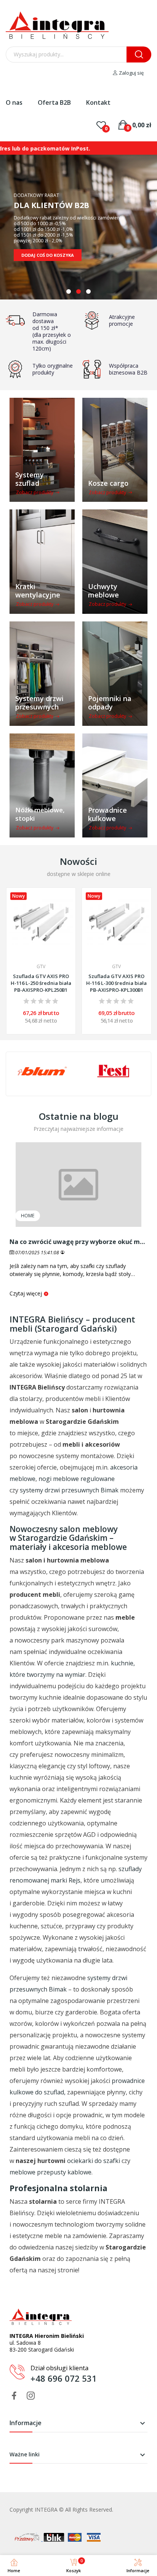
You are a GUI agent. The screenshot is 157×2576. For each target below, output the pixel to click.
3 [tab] (88, 291)
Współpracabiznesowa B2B (128, 369)
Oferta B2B (54, 102)
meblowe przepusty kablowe (50, 2172)
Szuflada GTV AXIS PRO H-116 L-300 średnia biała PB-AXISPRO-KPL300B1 (116, 983)
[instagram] (31, 2396)
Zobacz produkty (35, 492)
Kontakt (98, 102)
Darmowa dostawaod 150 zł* (45, 321)
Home (28, 1216)
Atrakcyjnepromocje (122, 320)
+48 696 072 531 (64, 2378)
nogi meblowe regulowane (77, 1479)
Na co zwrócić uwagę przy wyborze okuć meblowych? (78, 1242)
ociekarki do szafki (94, 2161)
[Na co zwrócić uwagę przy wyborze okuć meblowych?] (78, 1185)
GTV (41, 967)
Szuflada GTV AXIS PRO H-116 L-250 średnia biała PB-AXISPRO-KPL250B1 (41, 983)
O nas (14, 102)
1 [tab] (69, 291)
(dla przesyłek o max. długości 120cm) (52, 342)
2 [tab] (78, 291)
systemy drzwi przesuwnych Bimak (69, 1490)
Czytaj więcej (26, 1293)
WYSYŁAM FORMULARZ (47, 249)
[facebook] (14, 2396)
